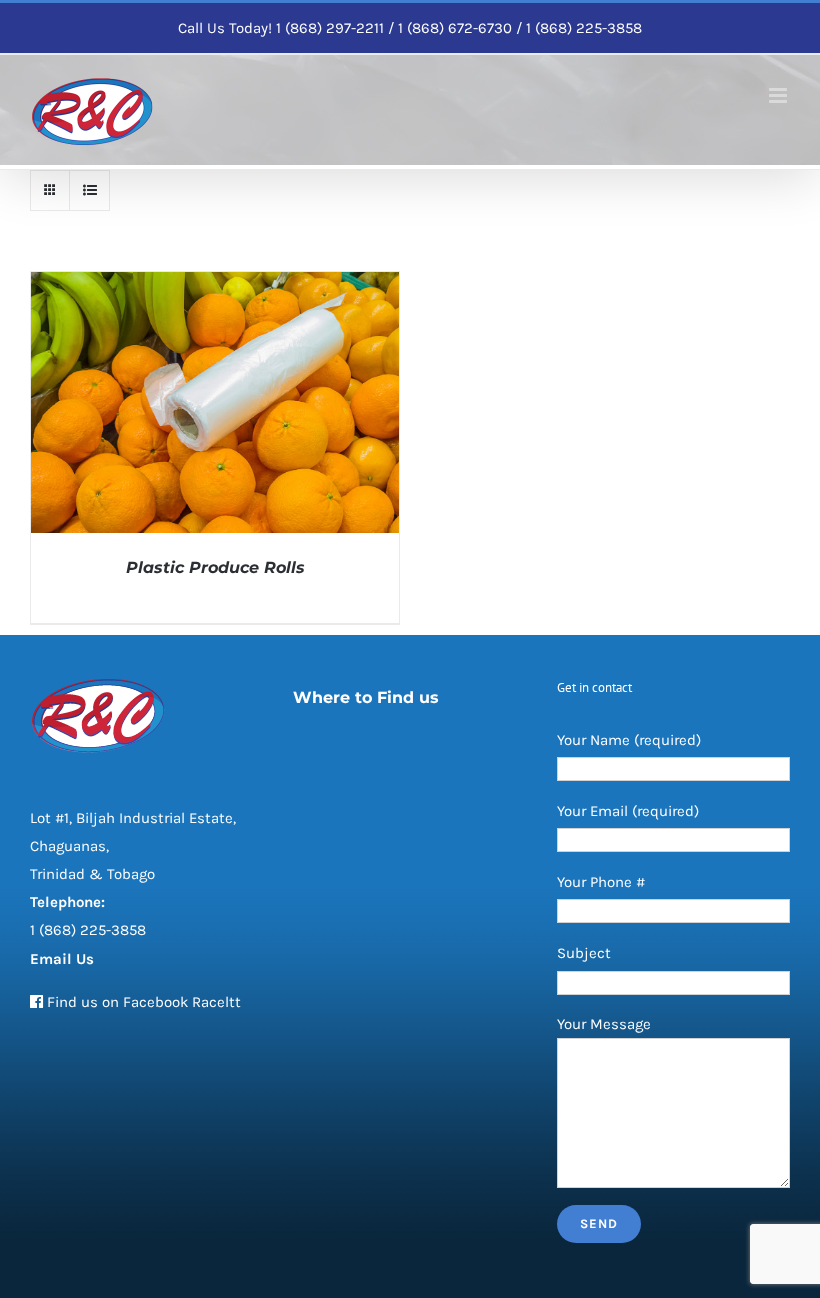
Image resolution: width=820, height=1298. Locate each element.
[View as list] (89, 190)
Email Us (62, 959)
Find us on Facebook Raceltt (144, 1002)
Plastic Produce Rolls (215, 567)
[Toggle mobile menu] (779, 95)
